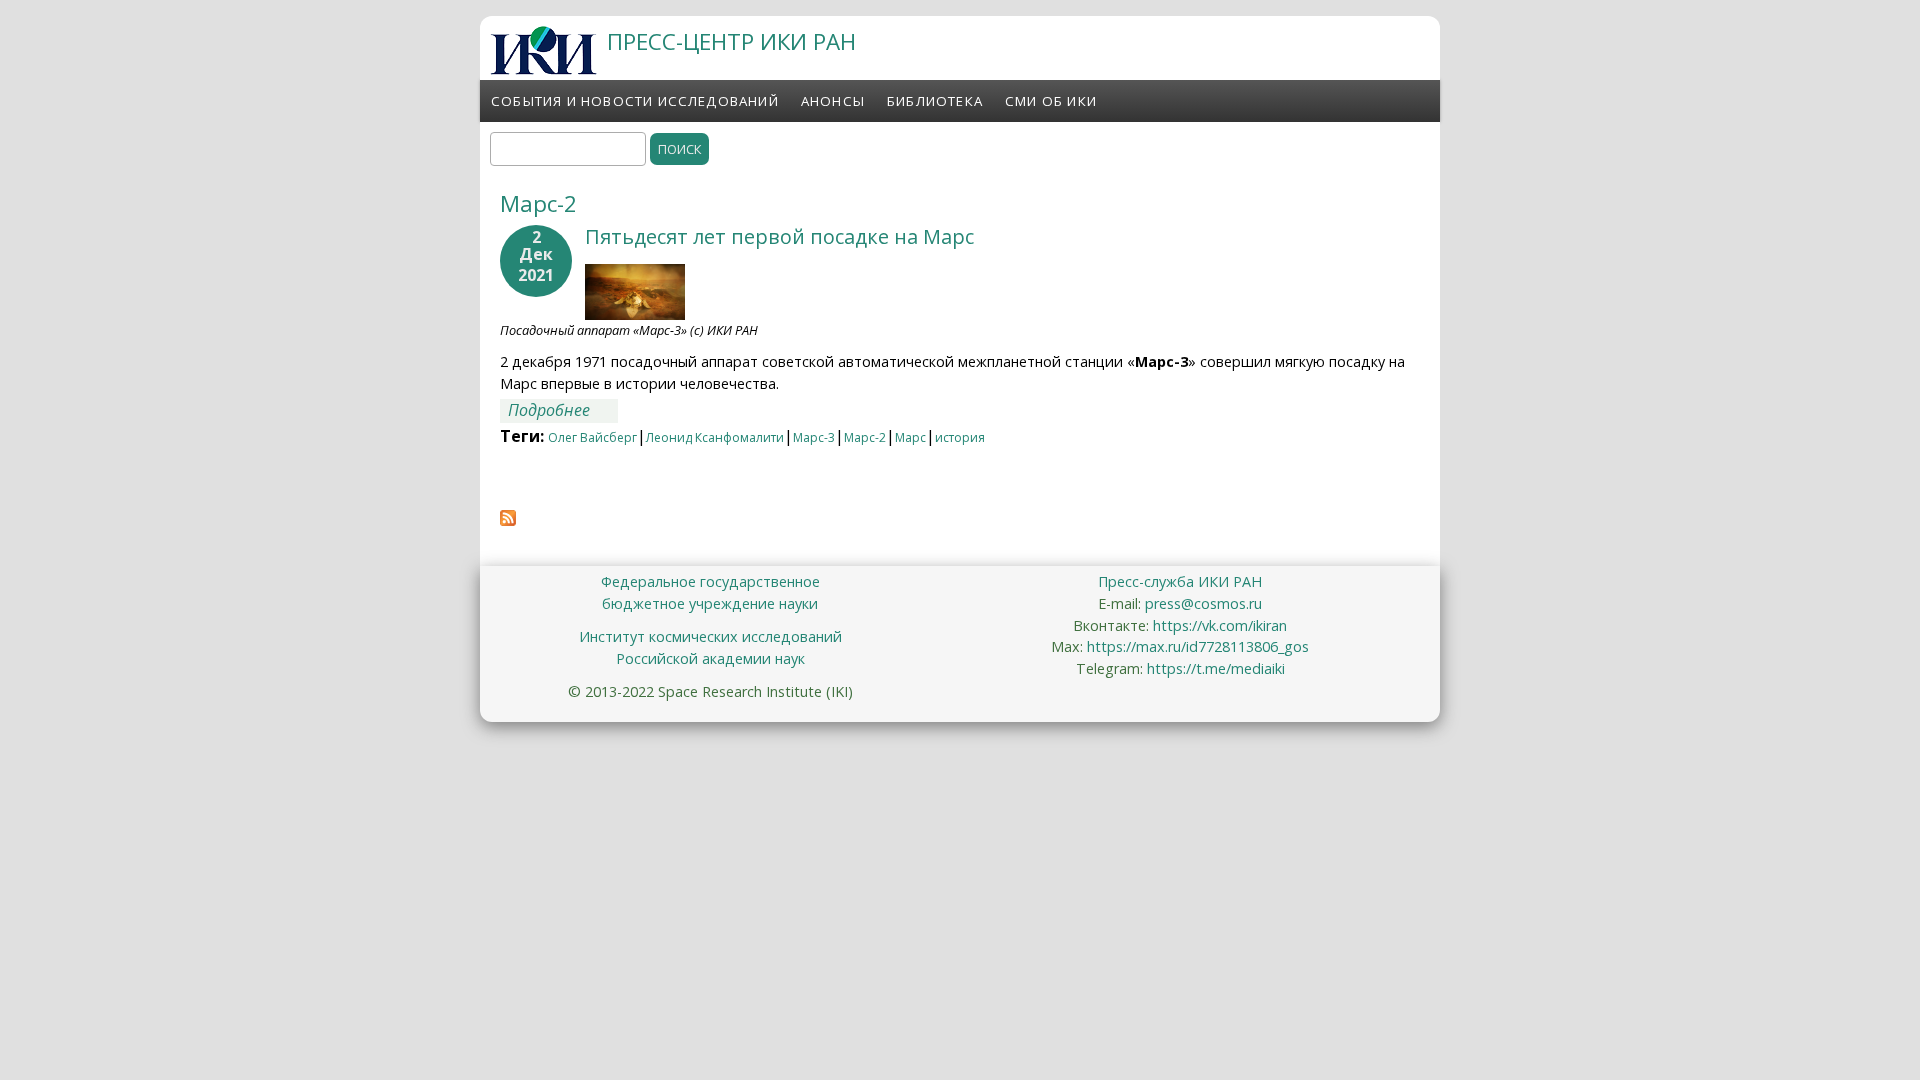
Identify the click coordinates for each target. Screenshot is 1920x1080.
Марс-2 (865, 437)
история (960, 437)
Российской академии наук (710, 658)
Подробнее (563, 410)
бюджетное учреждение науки (710, 603)
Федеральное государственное (710, 581)
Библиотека (935, 101)
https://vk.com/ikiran (1220, 625)
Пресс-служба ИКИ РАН (1180, 581)
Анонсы (833, 101)
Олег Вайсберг (592, 437)
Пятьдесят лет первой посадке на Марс (779, 236)
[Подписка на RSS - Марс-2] (508, 520)
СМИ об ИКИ (1051, 101)
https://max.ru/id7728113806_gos (1198, 646)
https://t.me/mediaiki (1216, 668)
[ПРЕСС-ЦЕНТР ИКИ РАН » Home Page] (543, 69)
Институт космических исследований (710, 636)
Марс (910, 437)
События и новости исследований (635, 101)
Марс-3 (814, 437)
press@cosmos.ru (1203, 603)
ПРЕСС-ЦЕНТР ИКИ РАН (731, 41)
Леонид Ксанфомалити (715, 437)
